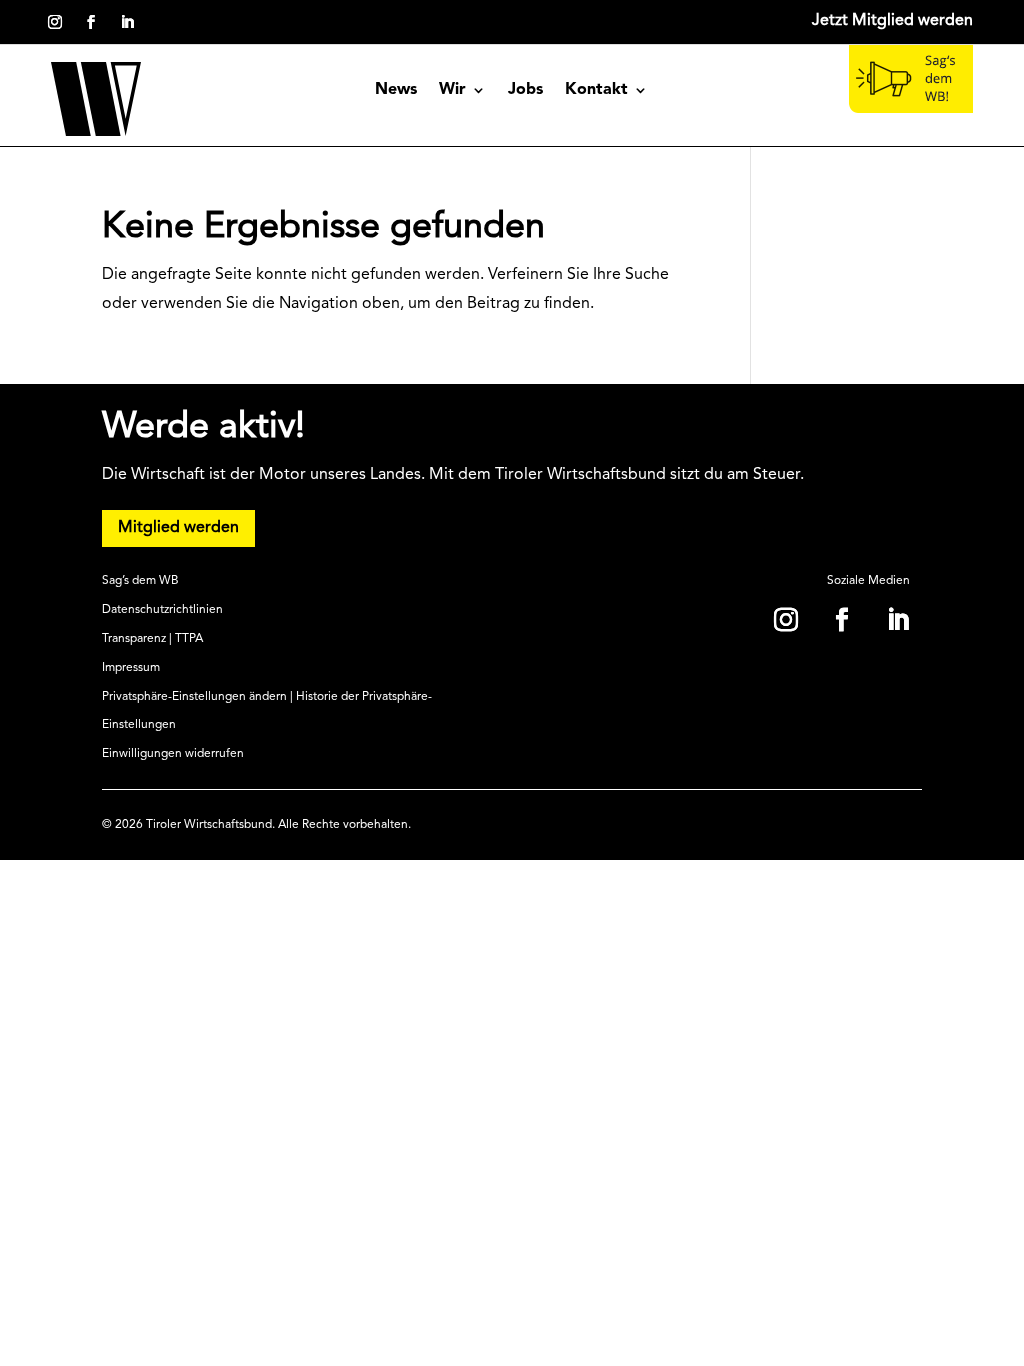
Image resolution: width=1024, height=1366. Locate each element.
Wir (452, 90)
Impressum (131, 668)
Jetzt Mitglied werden (892, 21)
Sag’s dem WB (140, 581)
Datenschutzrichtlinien (162, 610)
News (396, 90)
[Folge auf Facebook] (91, 22)
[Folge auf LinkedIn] (127, 22)
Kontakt (596, 90)
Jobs (525, 90)
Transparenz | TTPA (152, 639)
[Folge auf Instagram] (55, 22)
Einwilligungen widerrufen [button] (173, 754)
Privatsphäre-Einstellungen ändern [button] (194, 697)
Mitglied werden (178, 528)
